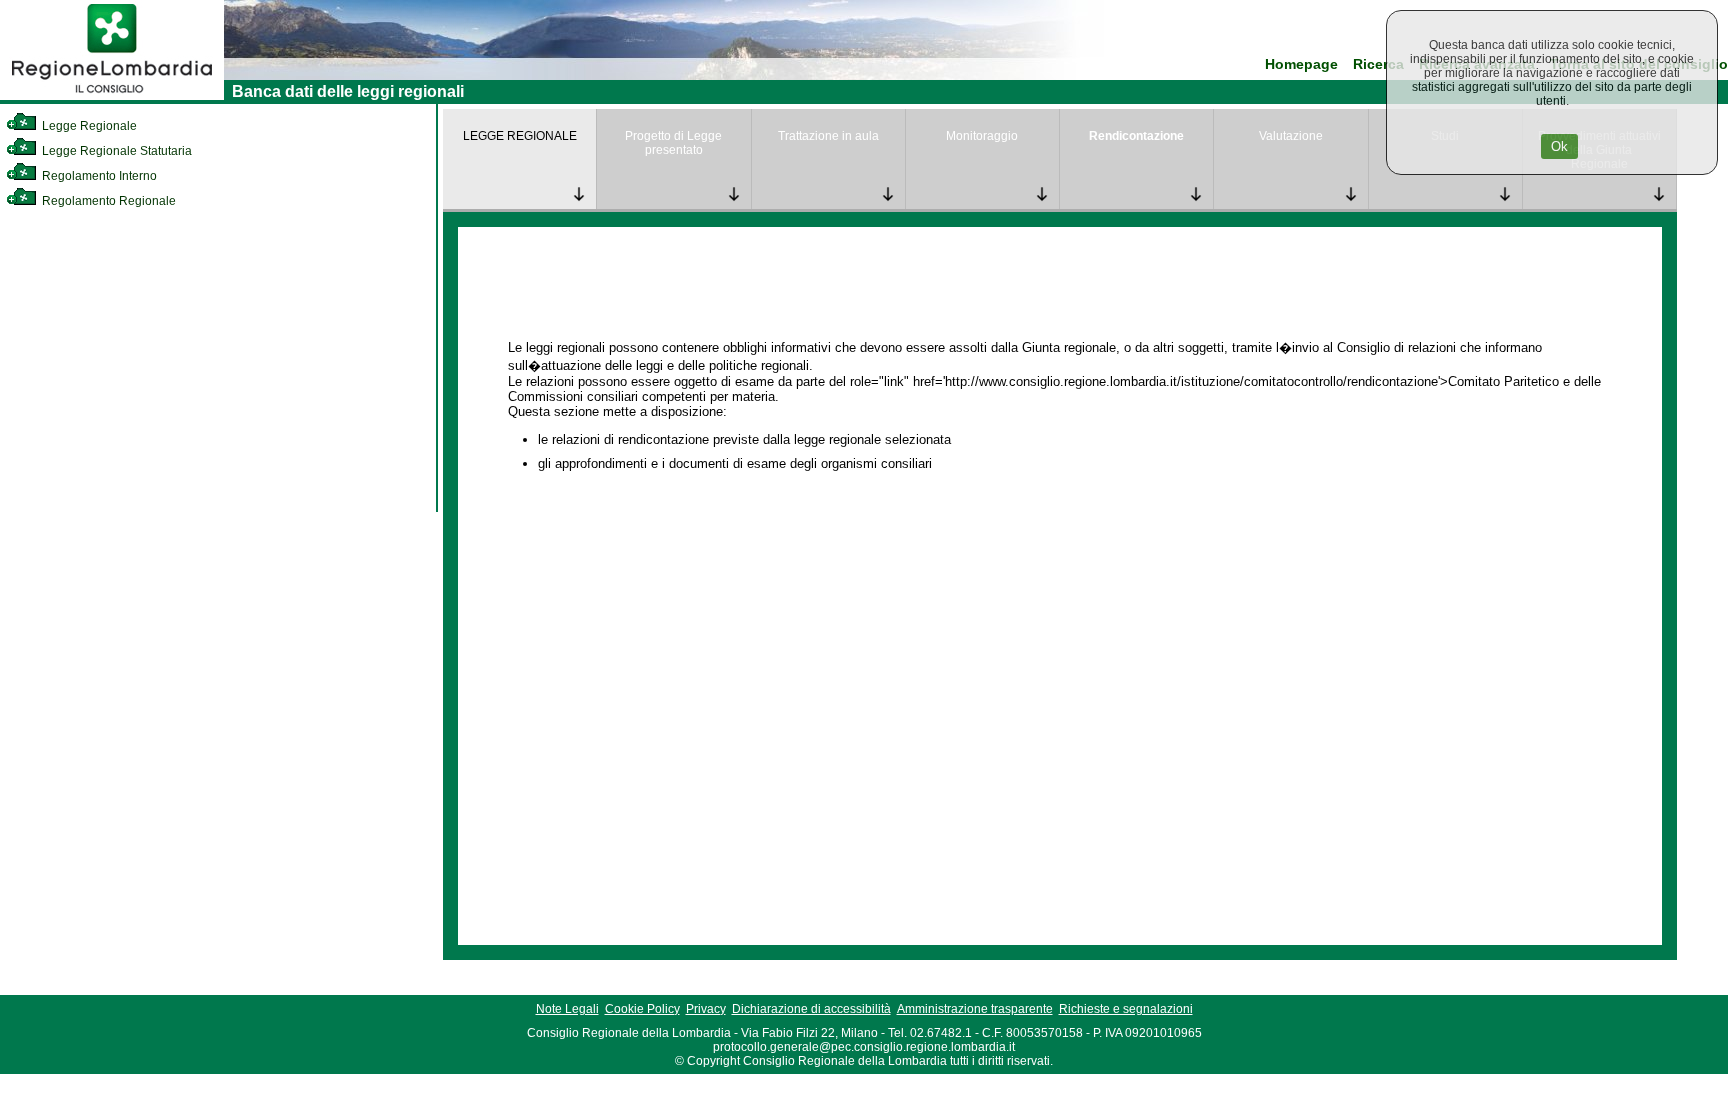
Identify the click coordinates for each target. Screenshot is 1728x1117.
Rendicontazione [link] (1136, 136)
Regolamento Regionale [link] (107, 201)
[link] (112, 96)
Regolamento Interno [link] (98, 176)
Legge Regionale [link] (88, 126)
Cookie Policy (642, 1009)
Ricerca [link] (1378, 64)
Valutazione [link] (1291, 136)
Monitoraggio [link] (982, 136)
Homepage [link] (1301, 64)
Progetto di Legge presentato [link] (673, 143)
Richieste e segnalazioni (1126, 1009)
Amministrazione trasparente (975, 1009)
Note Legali (567, 1009)
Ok (1559, 146)
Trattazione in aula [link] (828, 136)
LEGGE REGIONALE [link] (520, 136)
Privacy (706, 1009)
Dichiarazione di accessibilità (811, 1009)
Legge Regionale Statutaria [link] (115, 151)
